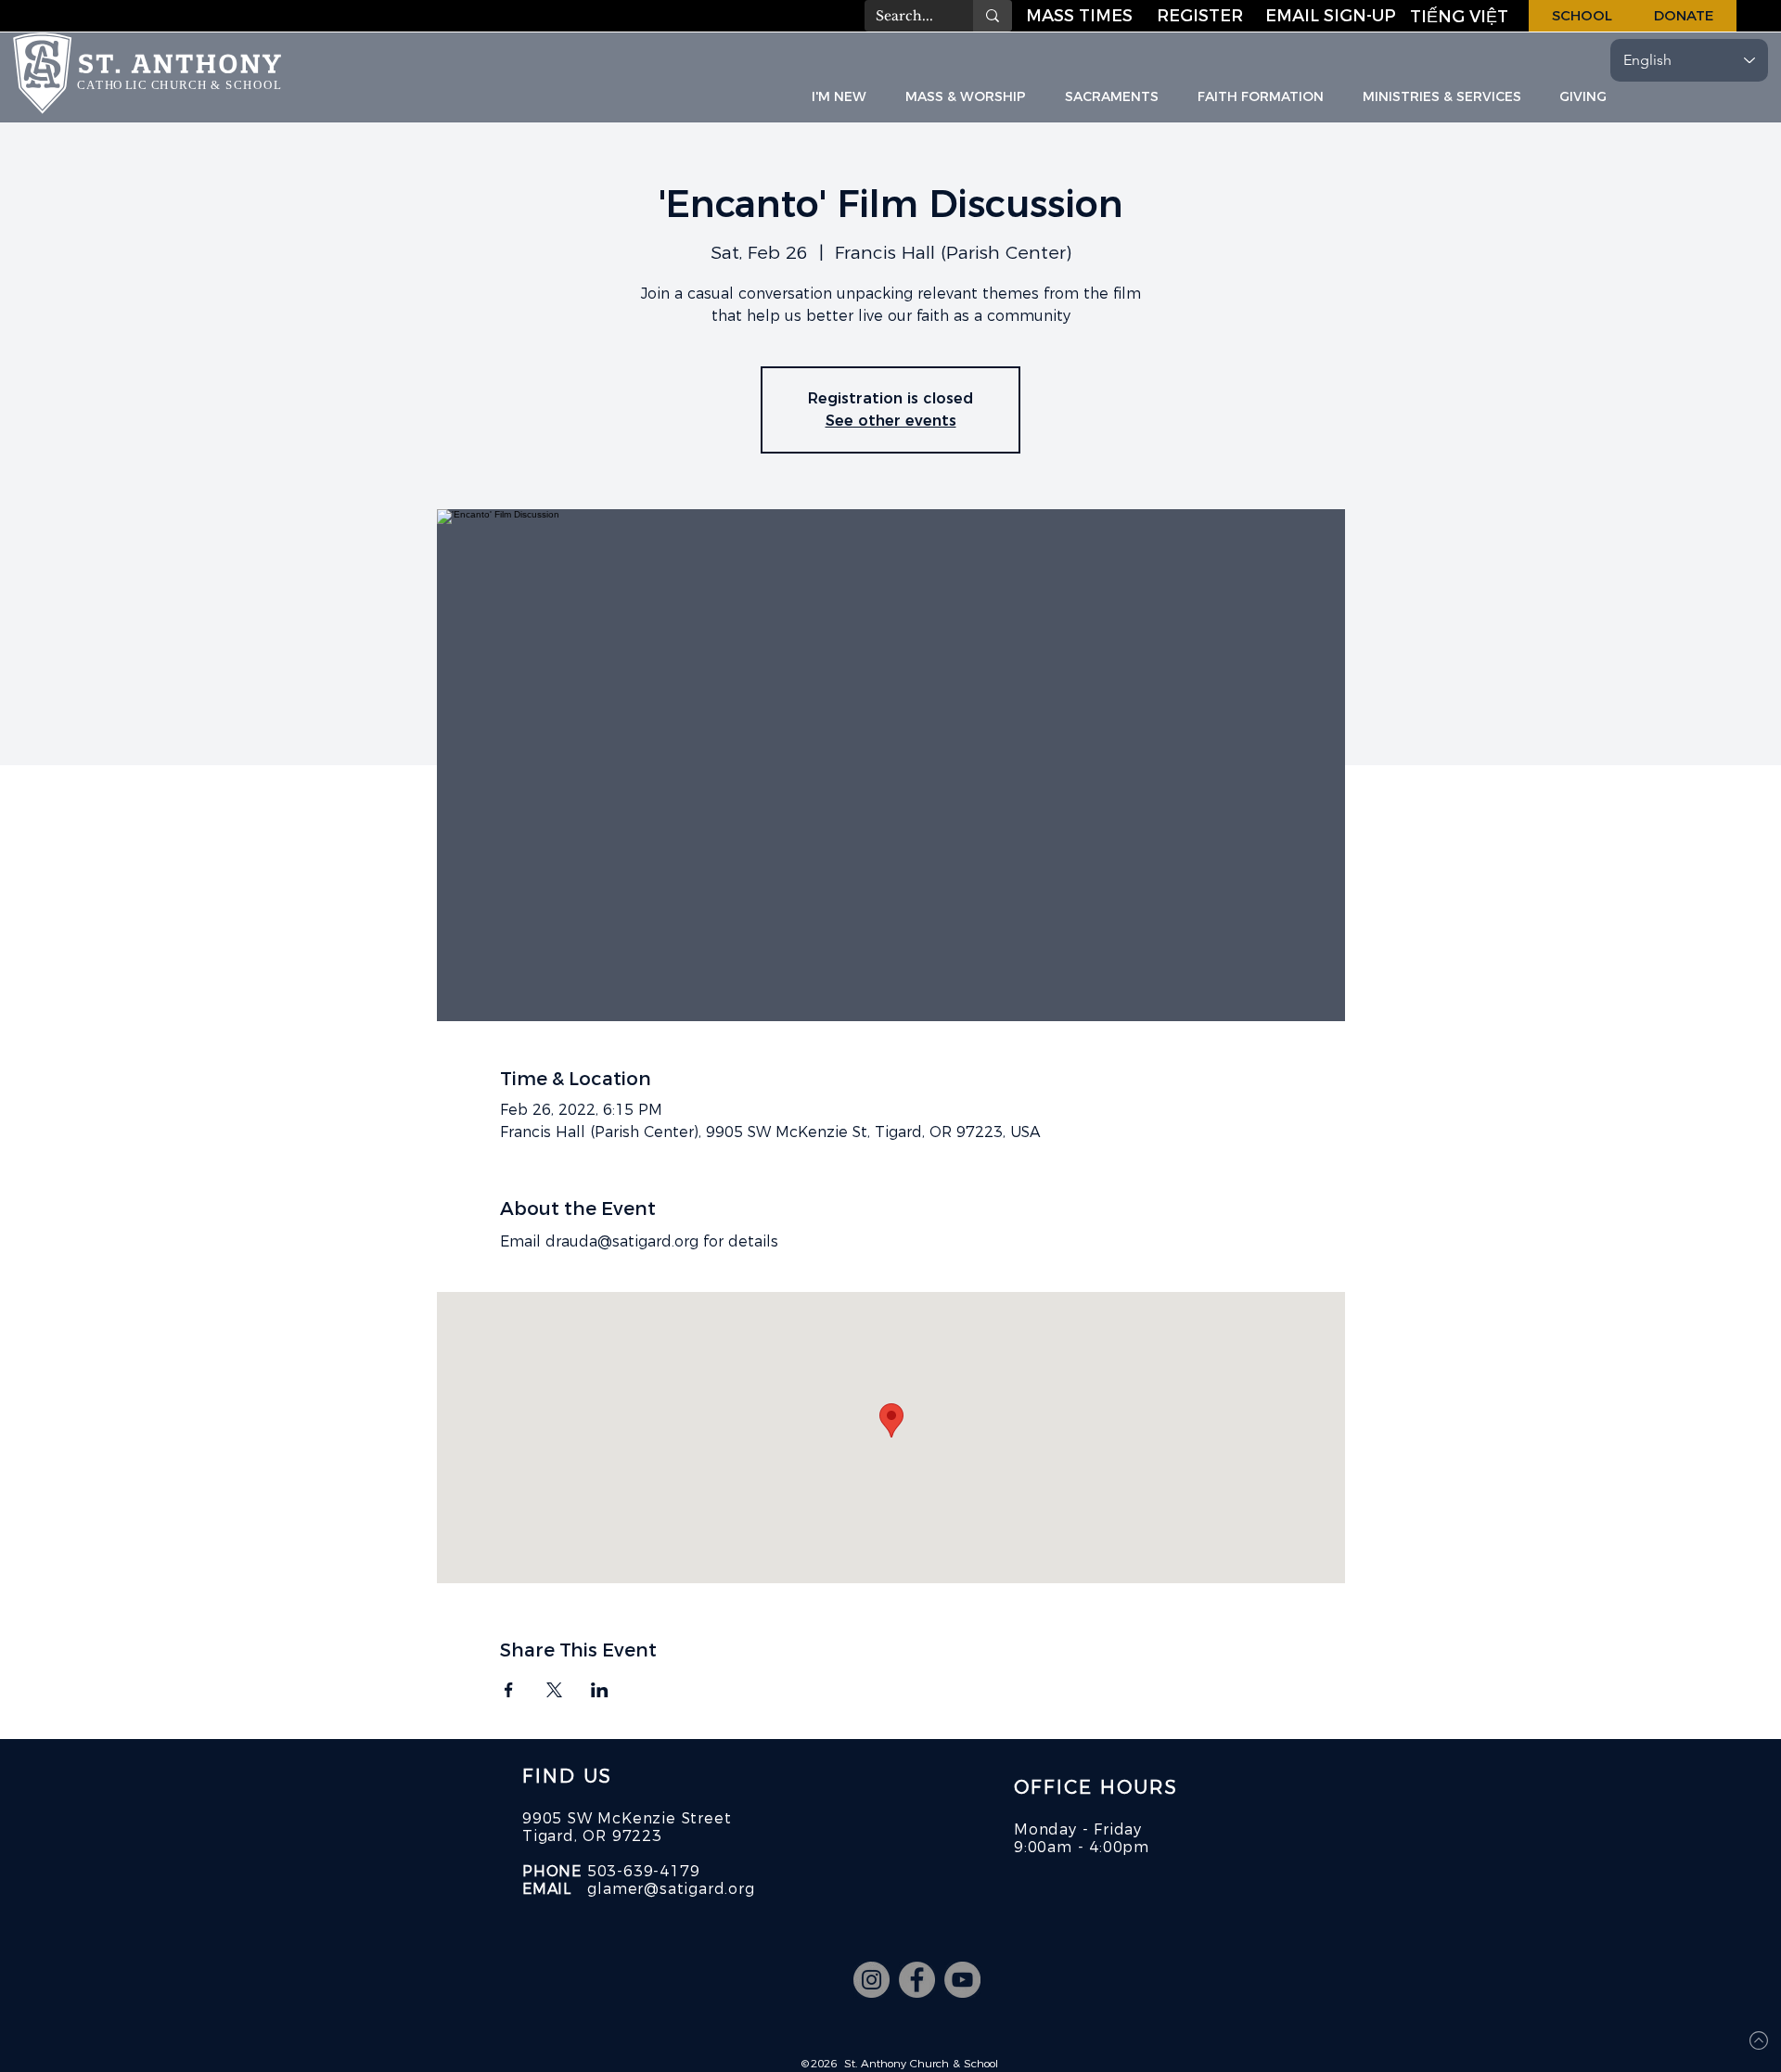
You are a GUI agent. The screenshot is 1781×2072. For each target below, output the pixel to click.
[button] (1332, 16)
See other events (891, 421)
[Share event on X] (554, 1690)
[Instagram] (871, 1980)
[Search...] (993, 16)
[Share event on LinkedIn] (600, 1690)
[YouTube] (962, 1980)
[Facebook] (917, 1980)
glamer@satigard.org (671, 1889)
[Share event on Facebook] (509, 1690)
